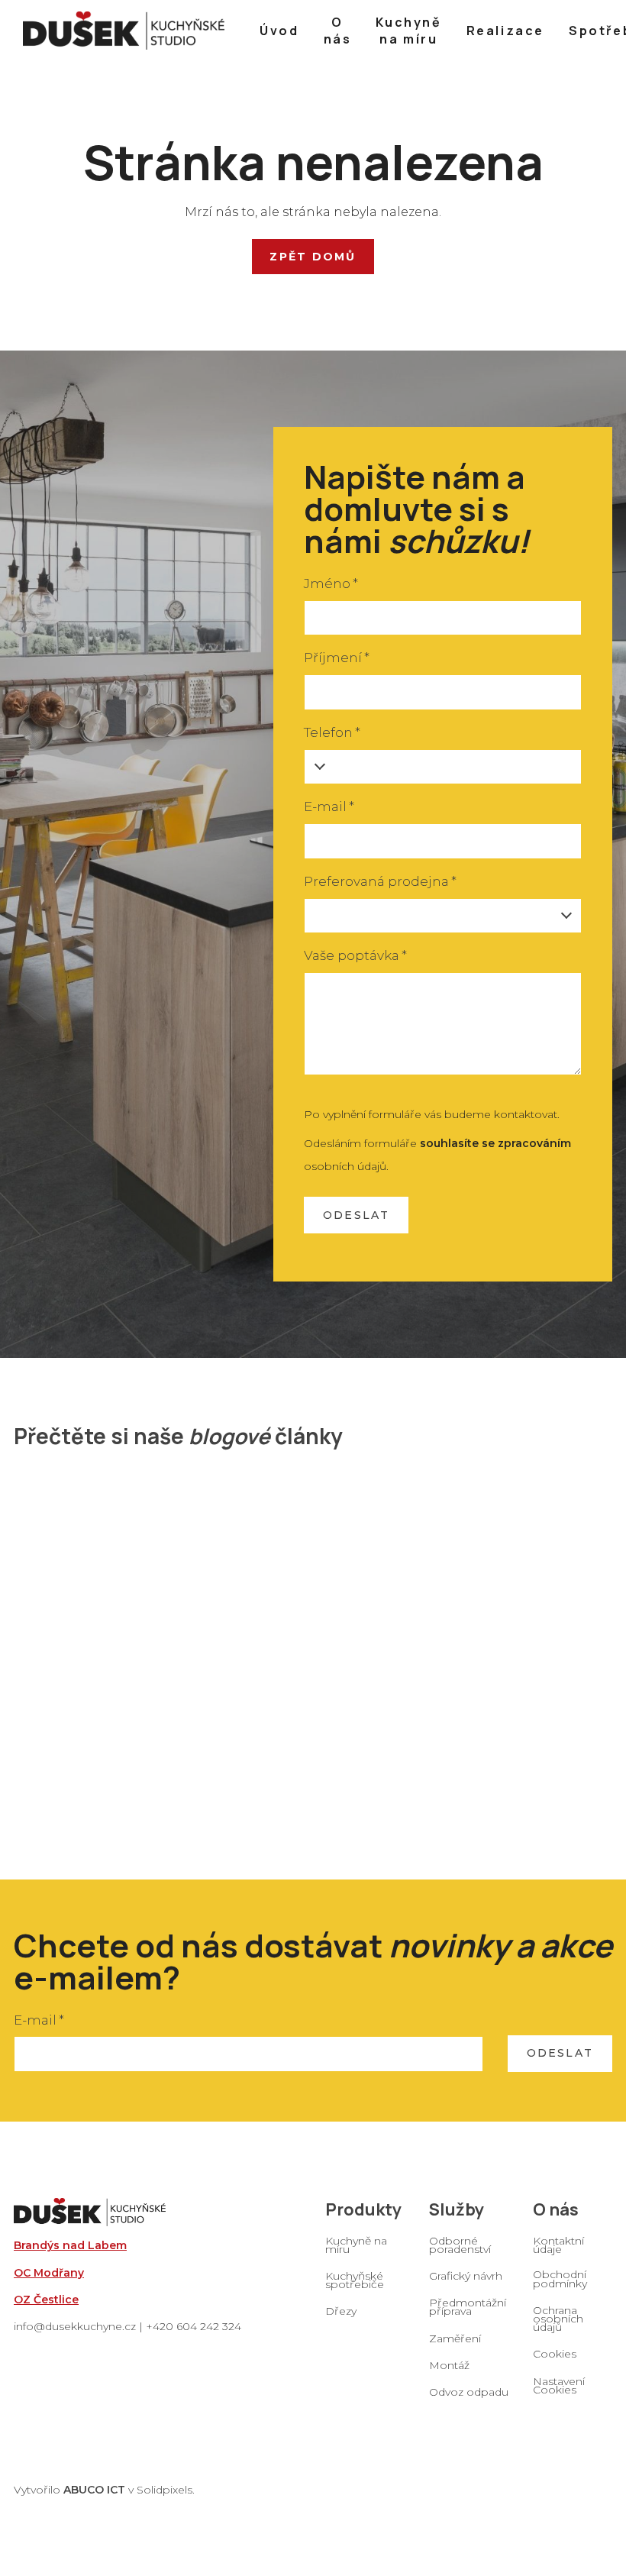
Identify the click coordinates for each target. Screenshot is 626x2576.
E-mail (329, 806)
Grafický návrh (466, 2276)
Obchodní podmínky (560, 2279)
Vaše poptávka (355, 955)
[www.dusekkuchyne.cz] (124, 31)
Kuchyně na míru (356, 2245)
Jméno (331, 583)
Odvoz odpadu (469, 2392)
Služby (457, 2209)
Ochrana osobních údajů (558, 2319)
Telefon (332, 732)
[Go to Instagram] (579, 2416)
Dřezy (341, 2311)
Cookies (555, 2354)
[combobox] (443, 916)
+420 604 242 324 (194, 2326)
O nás (556, 2209)
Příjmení (337, 658)
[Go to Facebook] (539, 2416)
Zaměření (455, 2338)
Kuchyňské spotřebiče (355, 2280)
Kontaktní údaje (558, 2245)
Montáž (449, 2365)
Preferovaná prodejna (380, 881)
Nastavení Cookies (559, 2385)
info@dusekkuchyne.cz (75, 2326)
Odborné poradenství (460, 2245)
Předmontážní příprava (468, 2307)
